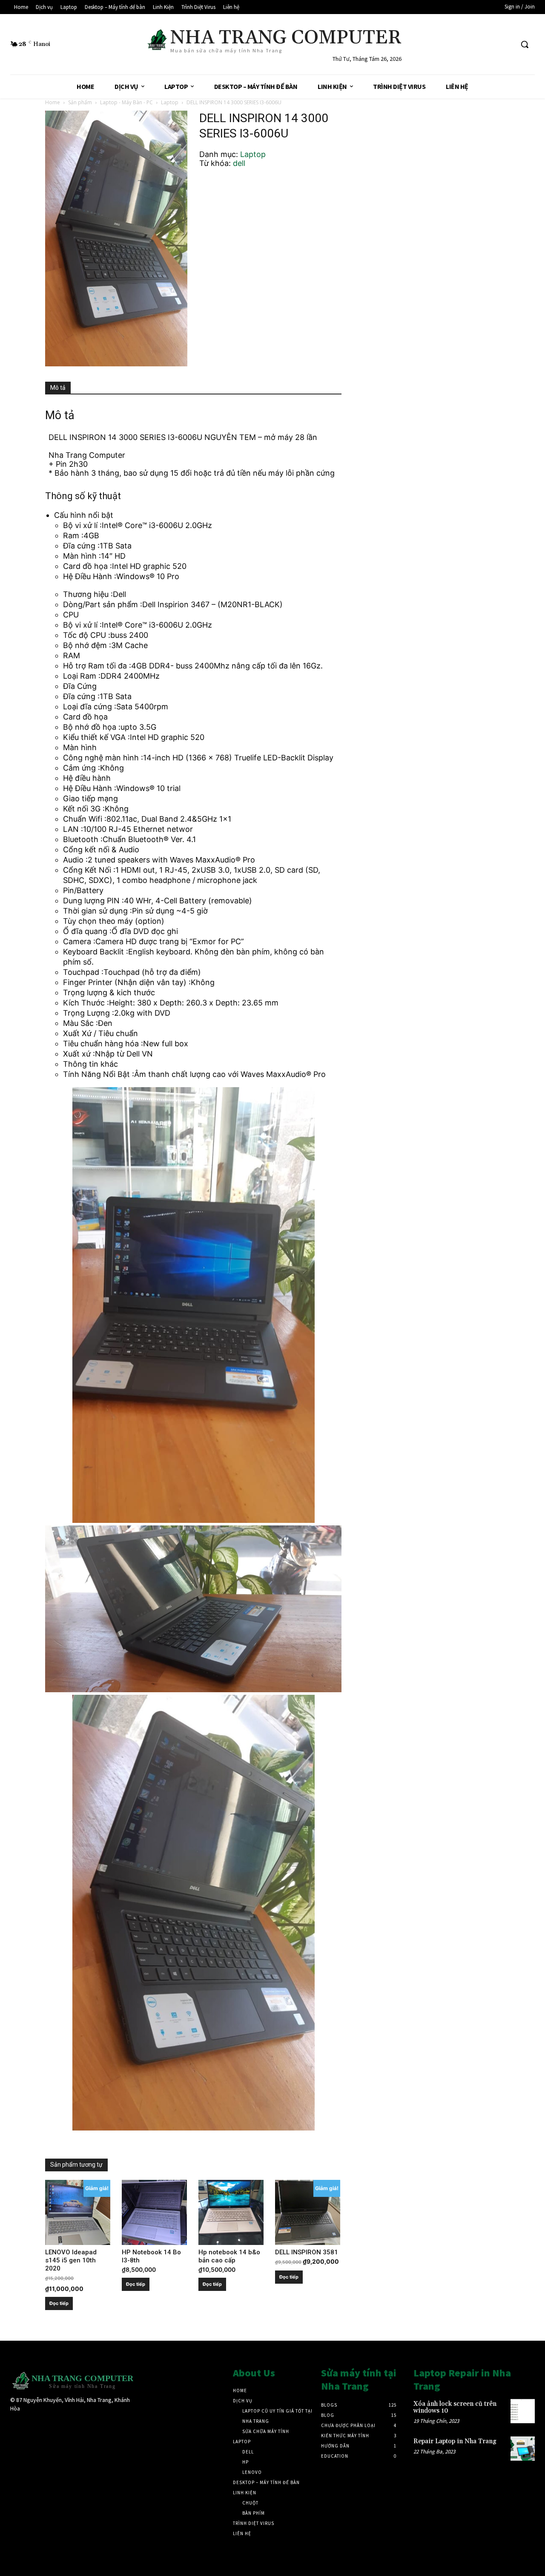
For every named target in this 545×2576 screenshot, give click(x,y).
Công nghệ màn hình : (103, 758)
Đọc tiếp (59, 2303)
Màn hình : (82, 556)
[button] (525, 44)
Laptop (170, 102)
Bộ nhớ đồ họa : (92, 727)
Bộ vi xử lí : (82, 525)
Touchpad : (83, 972)
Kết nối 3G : (84, 809)
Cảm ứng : (82, 768)
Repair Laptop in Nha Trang (455, 2441)
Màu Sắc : (80, 1023)
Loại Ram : (82, 676)
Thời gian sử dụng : (98, 911)
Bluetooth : (83, 839)
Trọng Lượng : (89, 1013)
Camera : (79, 941)
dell (239, 163)
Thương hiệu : (88, 594)
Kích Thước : (86, 1003)
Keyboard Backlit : (96, 952)
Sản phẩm (80, 102)
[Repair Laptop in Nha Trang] (523, 2449)
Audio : (75, 860)
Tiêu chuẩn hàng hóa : (103, 1044)
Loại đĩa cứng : (90, 707)
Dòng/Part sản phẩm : (103, 604)
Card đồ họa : (87, 566)
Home (53, 102)
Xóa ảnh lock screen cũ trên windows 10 (455, 2408)
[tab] (58, 388)
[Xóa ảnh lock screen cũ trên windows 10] (523, 2411)
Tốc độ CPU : (87, 635)
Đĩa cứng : (81, 546)
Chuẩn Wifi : (85, 819)
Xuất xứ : (79, 1054)
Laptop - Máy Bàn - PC (126, 102)
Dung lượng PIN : (93, 901)
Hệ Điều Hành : (90, 576)
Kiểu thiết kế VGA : (96, 737)
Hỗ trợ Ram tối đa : (97, 666)
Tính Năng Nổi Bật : (99, 1074)
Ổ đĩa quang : (87, 931)
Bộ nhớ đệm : (87, 645)
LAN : (73, 829)
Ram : (73, 535)
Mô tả (58, 388)
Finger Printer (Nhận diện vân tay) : (127, 982)
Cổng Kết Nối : (89, 870)
